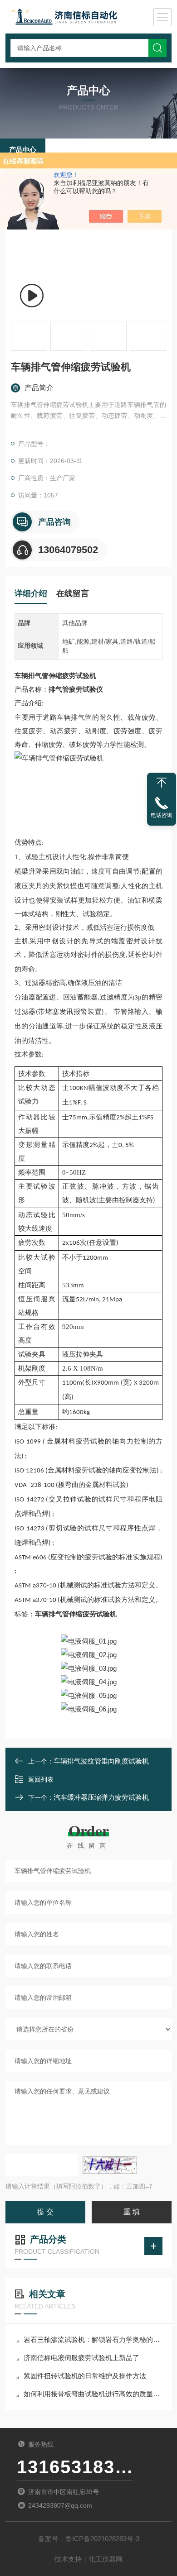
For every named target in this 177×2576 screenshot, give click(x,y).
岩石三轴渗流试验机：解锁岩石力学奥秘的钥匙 (93, 2339)
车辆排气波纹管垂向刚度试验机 (101, 1761)
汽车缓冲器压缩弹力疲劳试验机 (101, 1797)
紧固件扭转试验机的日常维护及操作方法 (85, 2376)
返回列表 (41, 1779)
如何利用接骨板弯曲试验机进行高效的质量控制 (93, 2394)
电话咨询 (162, 815)
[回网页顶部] (162, 783)
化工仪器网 (106, 2559)
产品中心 (23, 150)
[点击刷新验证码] (110, 2165)
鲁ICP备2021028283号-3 (102, 2539)
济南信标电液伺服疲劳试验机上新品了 (81, 2358)
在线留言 (73, 593)
